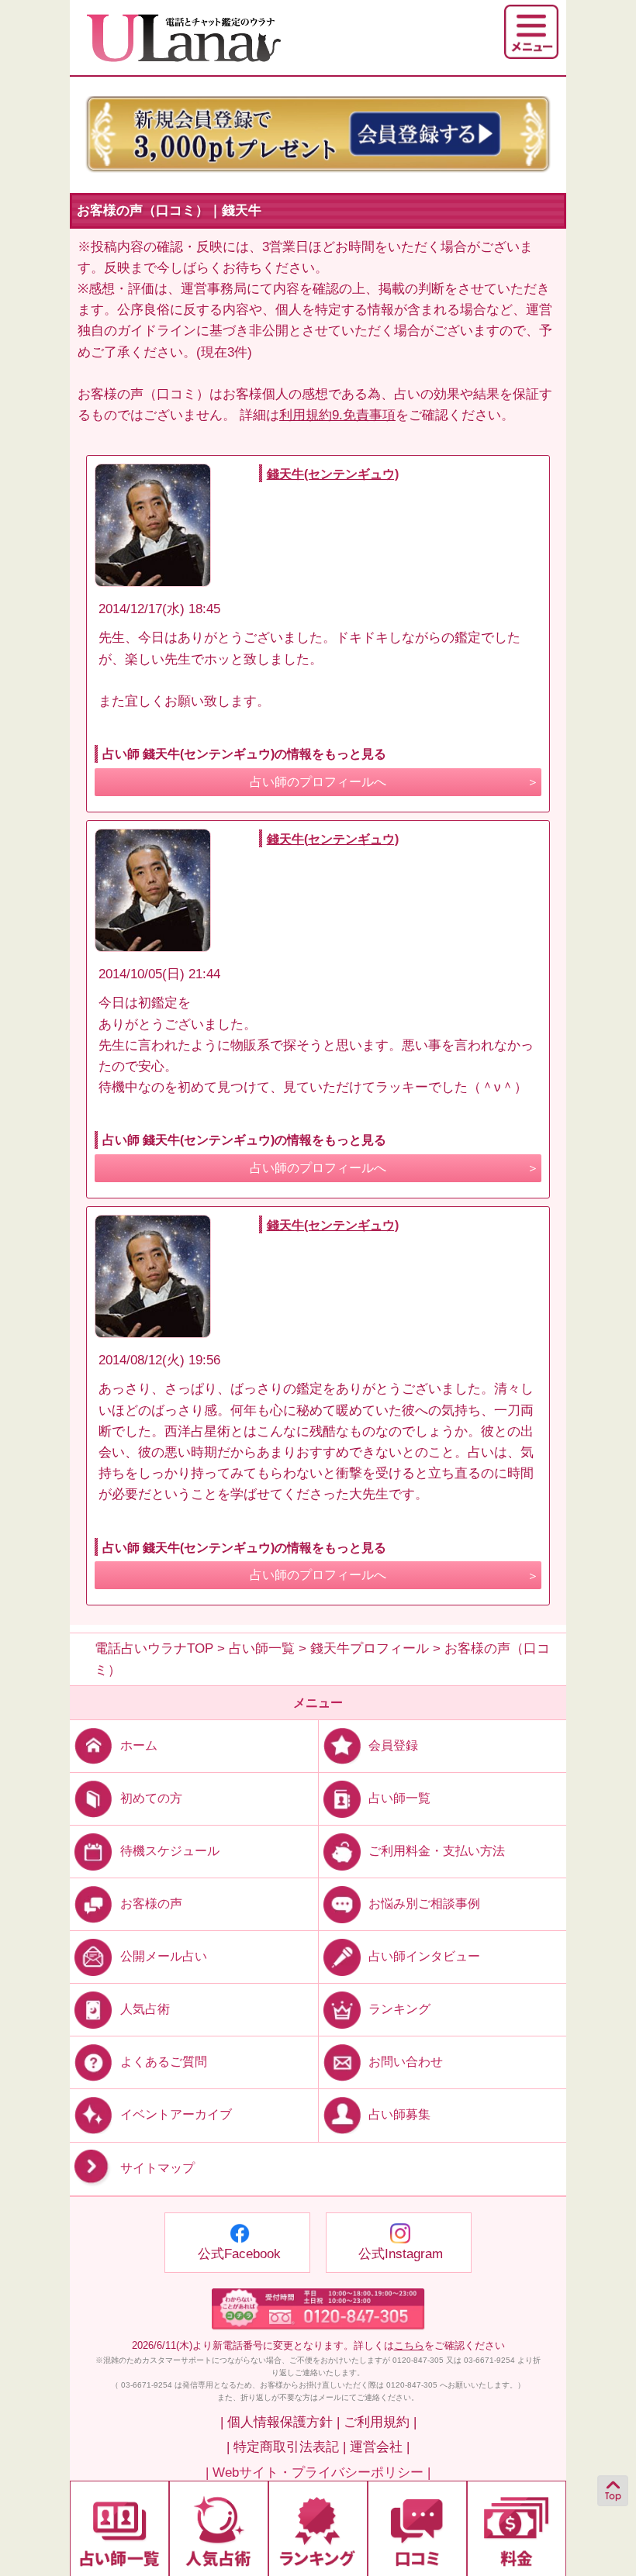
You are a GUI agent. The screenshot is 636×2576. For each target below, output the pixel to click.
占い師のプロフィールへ (318, 782)
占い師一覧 (399, 1798)
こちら (409, 2345)
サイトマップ (157, 2168)
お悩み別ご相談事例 (424, 1904)
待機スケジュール (170, 1851)
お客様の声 (151, 1904)
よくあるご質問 (164, 2062)
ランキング (399, 2009)
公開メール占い (164, 1956)
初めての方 (151, 1798)
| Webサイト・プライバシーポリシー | (318, 2473)
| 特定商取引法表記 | (286, 2447)
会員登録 (393, 1745)
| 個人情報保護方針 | (280, 2422)
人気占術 (145, 2009)
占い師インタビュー (424, 1956)
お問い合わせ (406, 2062)
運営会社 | (380, 2447)
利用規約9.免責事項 (337, 415)
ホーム (139, 1745)
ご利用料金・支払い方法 (437, 1851)
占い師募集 (399, 2114)
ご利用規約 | (380, 2422)
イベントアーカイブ (176, 2114)
